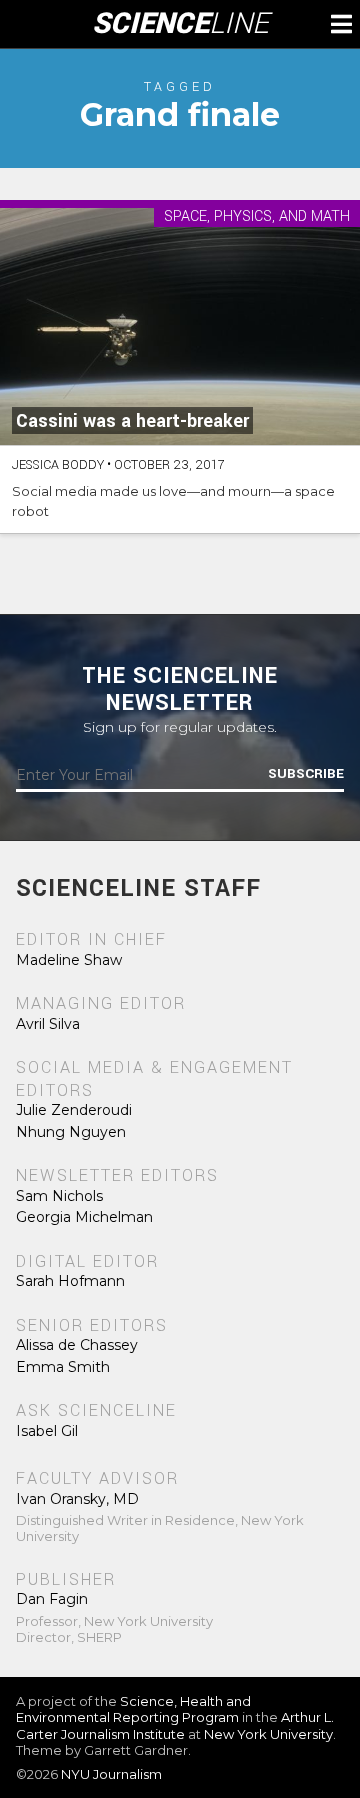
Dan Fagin (52, 1599)
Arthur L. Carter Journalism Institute (175, 1725)
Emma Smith (63, 1367)
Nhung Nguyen (71, 1132)
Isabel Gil (47, 1431)
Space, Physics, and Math (257, 217)
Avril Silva (48, 1024)
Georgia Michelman (84, 1217)
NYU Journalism (111, 1774)
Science (180, 24)
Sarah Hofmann (70, 1281)
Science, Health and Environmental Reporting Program (133, 1709)
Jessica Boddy (58, 465)
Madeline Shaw (69, 960)
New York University (268, 1734)
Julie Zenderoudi (74, 1110)
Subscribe (306, 774)
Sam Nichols (59, 1196)
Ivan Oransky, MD (77, 1499)
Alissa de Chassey (77, 1345)
